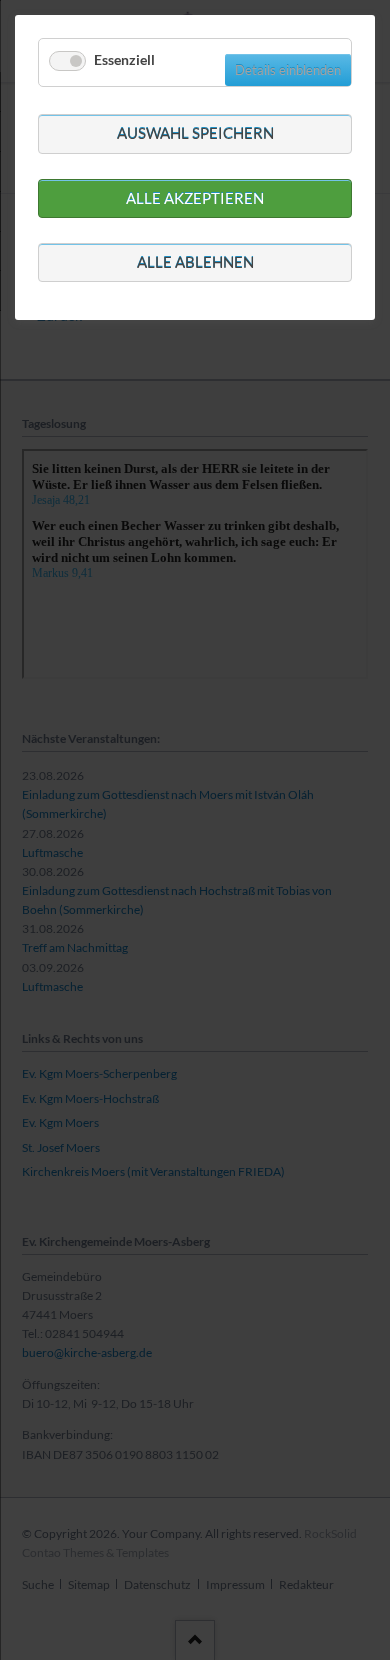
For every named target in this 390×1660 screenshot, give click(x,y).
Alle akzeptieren (195, 198)
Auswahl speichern (195, 133)
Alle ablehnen (195, 262)
